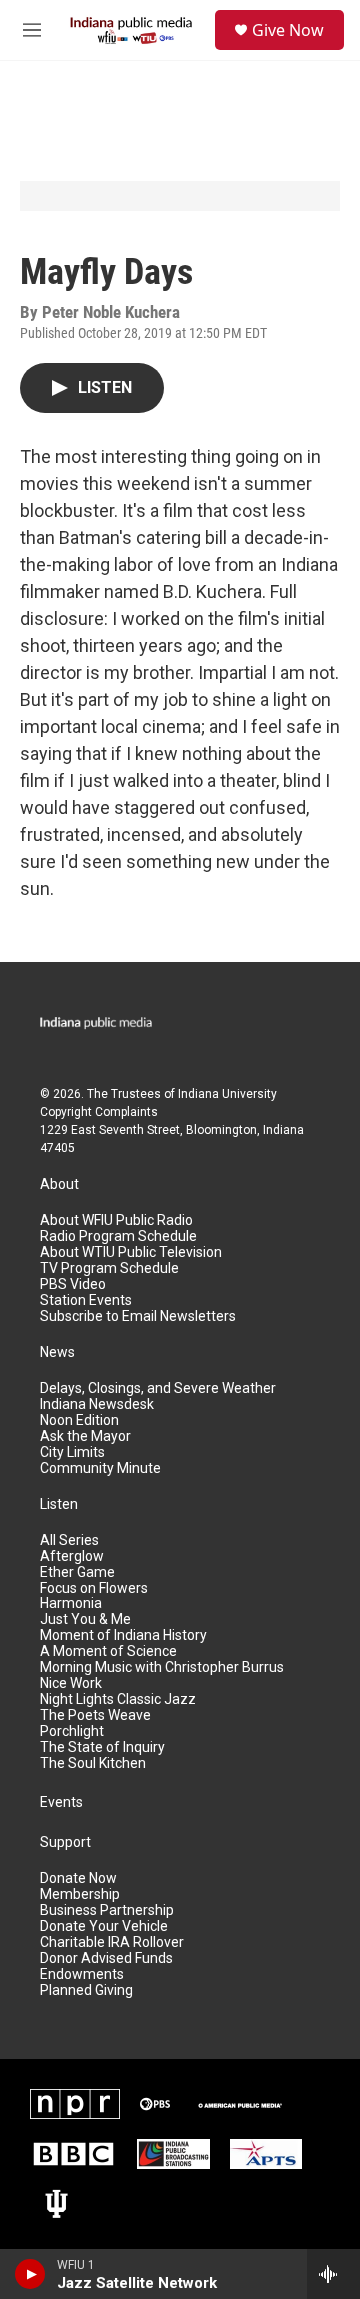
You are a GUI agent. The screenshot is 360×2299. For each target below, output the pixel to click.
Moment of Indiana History (123, 1635)
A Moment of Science (108, 1651)
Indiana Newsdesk (97, 1404)
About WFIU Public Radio (116, 1220)
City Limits (72, 1452)
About (59, 1184)
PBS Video (73, 1284)
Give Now (288, 30)
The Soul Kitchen (93, 1763)
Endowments (82, 1974)
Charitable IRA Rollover (112, 1942)
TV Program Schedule (109, 1268)
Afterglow (72, 1556)
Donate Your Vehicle (104, 1926)
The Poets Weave (95, 1715)
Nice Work (71, 1683)
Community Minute (100, 1468)
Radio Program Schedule (118, 1236)
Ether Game (77, 1572)
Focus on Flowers (94, 1588)
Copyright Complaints (99, 1112)
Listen (59, 1504)
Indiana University (227, 1094)
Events (61, 1802)
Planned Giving (86, 1990)
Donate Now (78, 1878)
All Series (69, 1540)
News (57, 1352)
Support (65, 1842)
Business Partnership (107, 1910)
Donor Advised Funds (106, 1958)
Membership (80, 1894)
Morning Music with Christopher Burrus (162, 1667)
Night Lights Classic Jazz (118, 1699)
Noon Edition (79, 1420)
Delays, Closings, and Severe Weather (158, 1388)
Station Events (86, 1300)
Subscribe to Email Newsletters (138, 1316)
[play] (30, 2274)
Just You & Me (85, 1619)
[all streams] (333, 2274)
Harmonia (71, 1603)
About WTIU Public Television (131, 1252)
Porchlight (72, 1731)
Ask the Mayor (85, 1436)
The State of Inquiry (102, 1747)
